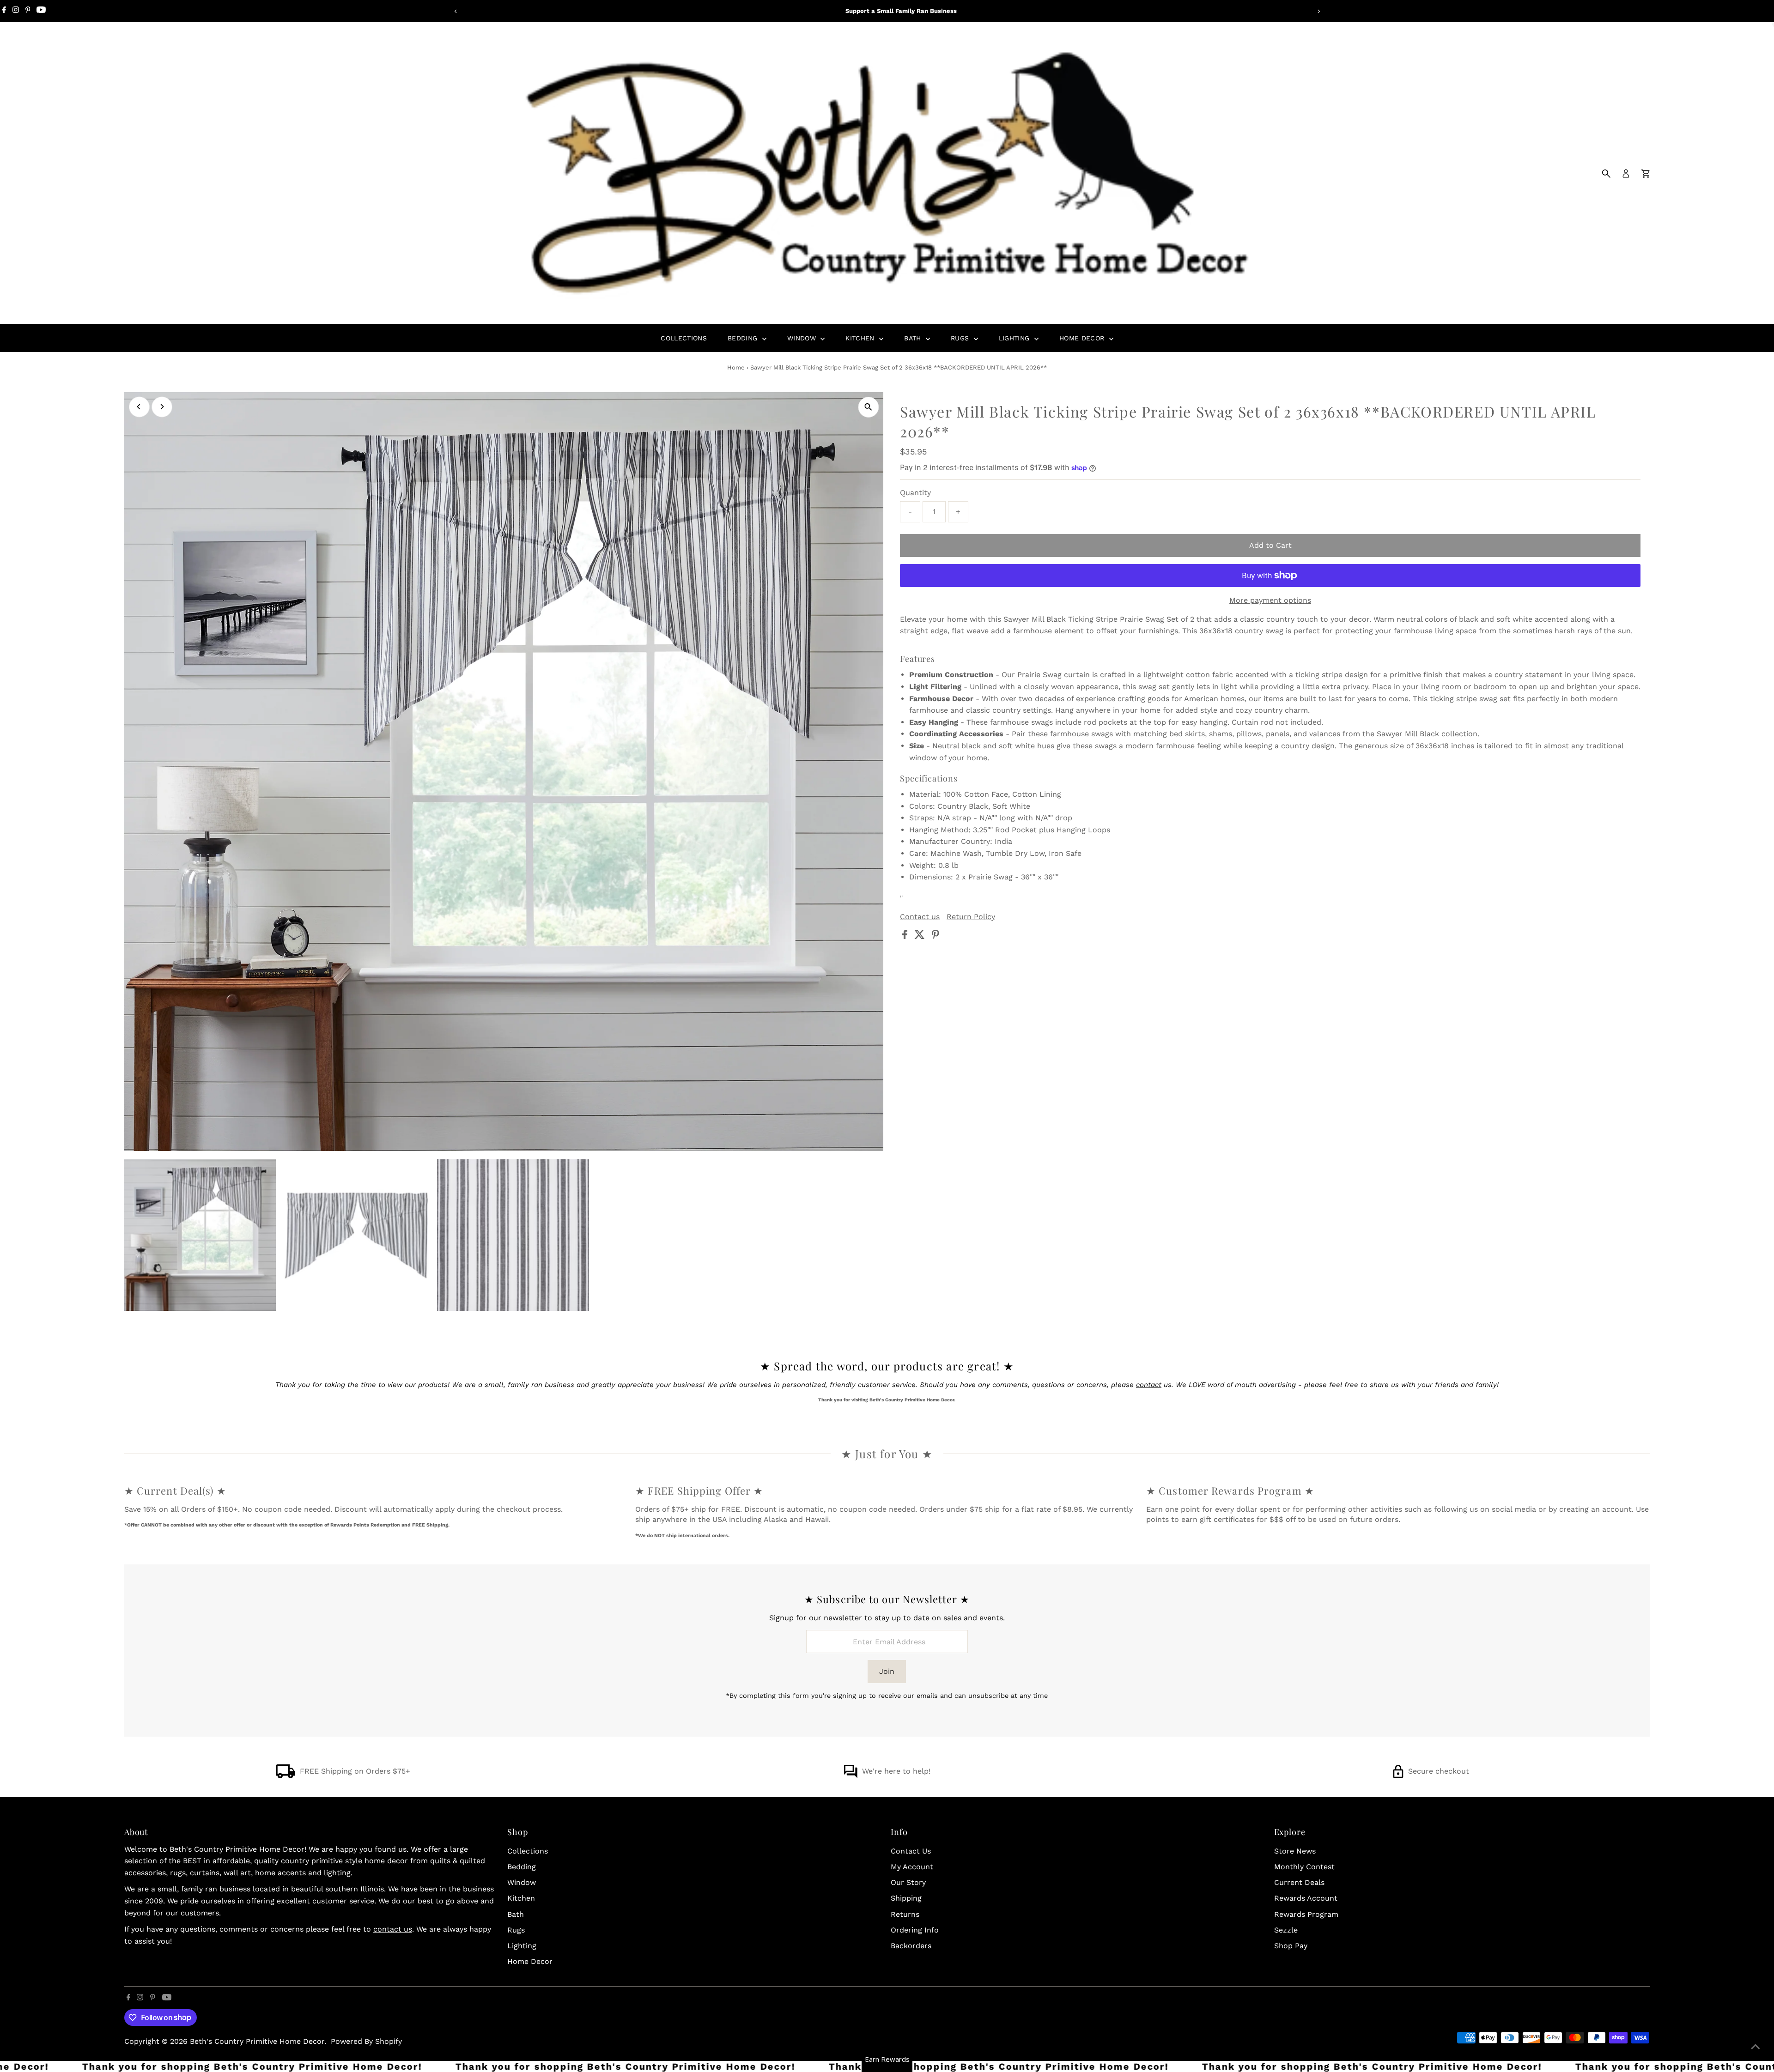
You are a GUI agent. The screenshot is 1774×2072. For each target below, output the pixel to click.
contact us (393, 1929)
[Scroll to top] (1756, 2047)
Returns (905, 1914)
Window (803, 338)
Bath (914, 338)
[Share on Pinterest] (936, 936)
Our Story (908, 1882)
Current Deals (1299, 1882)
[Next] (1318, 11)
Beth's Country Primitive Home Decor (257, 2041)
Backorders (911, 1946)
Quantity (915, 493)
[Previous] (456, 11)
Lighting (1015, 338)
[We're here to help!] (851, 1776)
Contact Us (911, 1851)
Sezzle (1286, 1930)
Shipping (906, 1898)
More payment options (1270, 600)
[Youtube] (41, 11)
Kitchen (861, 338)
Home (736, 367)
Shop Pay (1291, 1946)
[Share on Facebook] (906, 936)
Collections (684, 338)
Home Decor (1083, 338)
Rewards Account (1306, 1898)
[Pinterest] (28, 11)
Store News (1295, 1851)
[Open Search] (1606, 174)
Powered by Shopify (366, 2041)
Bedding (744, 338)
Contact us (920, 917)
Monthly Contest (1304, 1867)
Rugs (961, 338)
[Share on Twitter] (921, 936)
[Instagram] (16, 11)
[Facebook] (4, 11)
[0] (1646, 174)
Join (887, 1671)
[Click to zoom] (868, 407)
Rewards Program (1306, 1914)
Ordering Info (915, 1930)
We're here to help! (896, 1771)
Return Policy (971, 917)
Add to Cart (1270, 545)
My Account (912, 1867)
